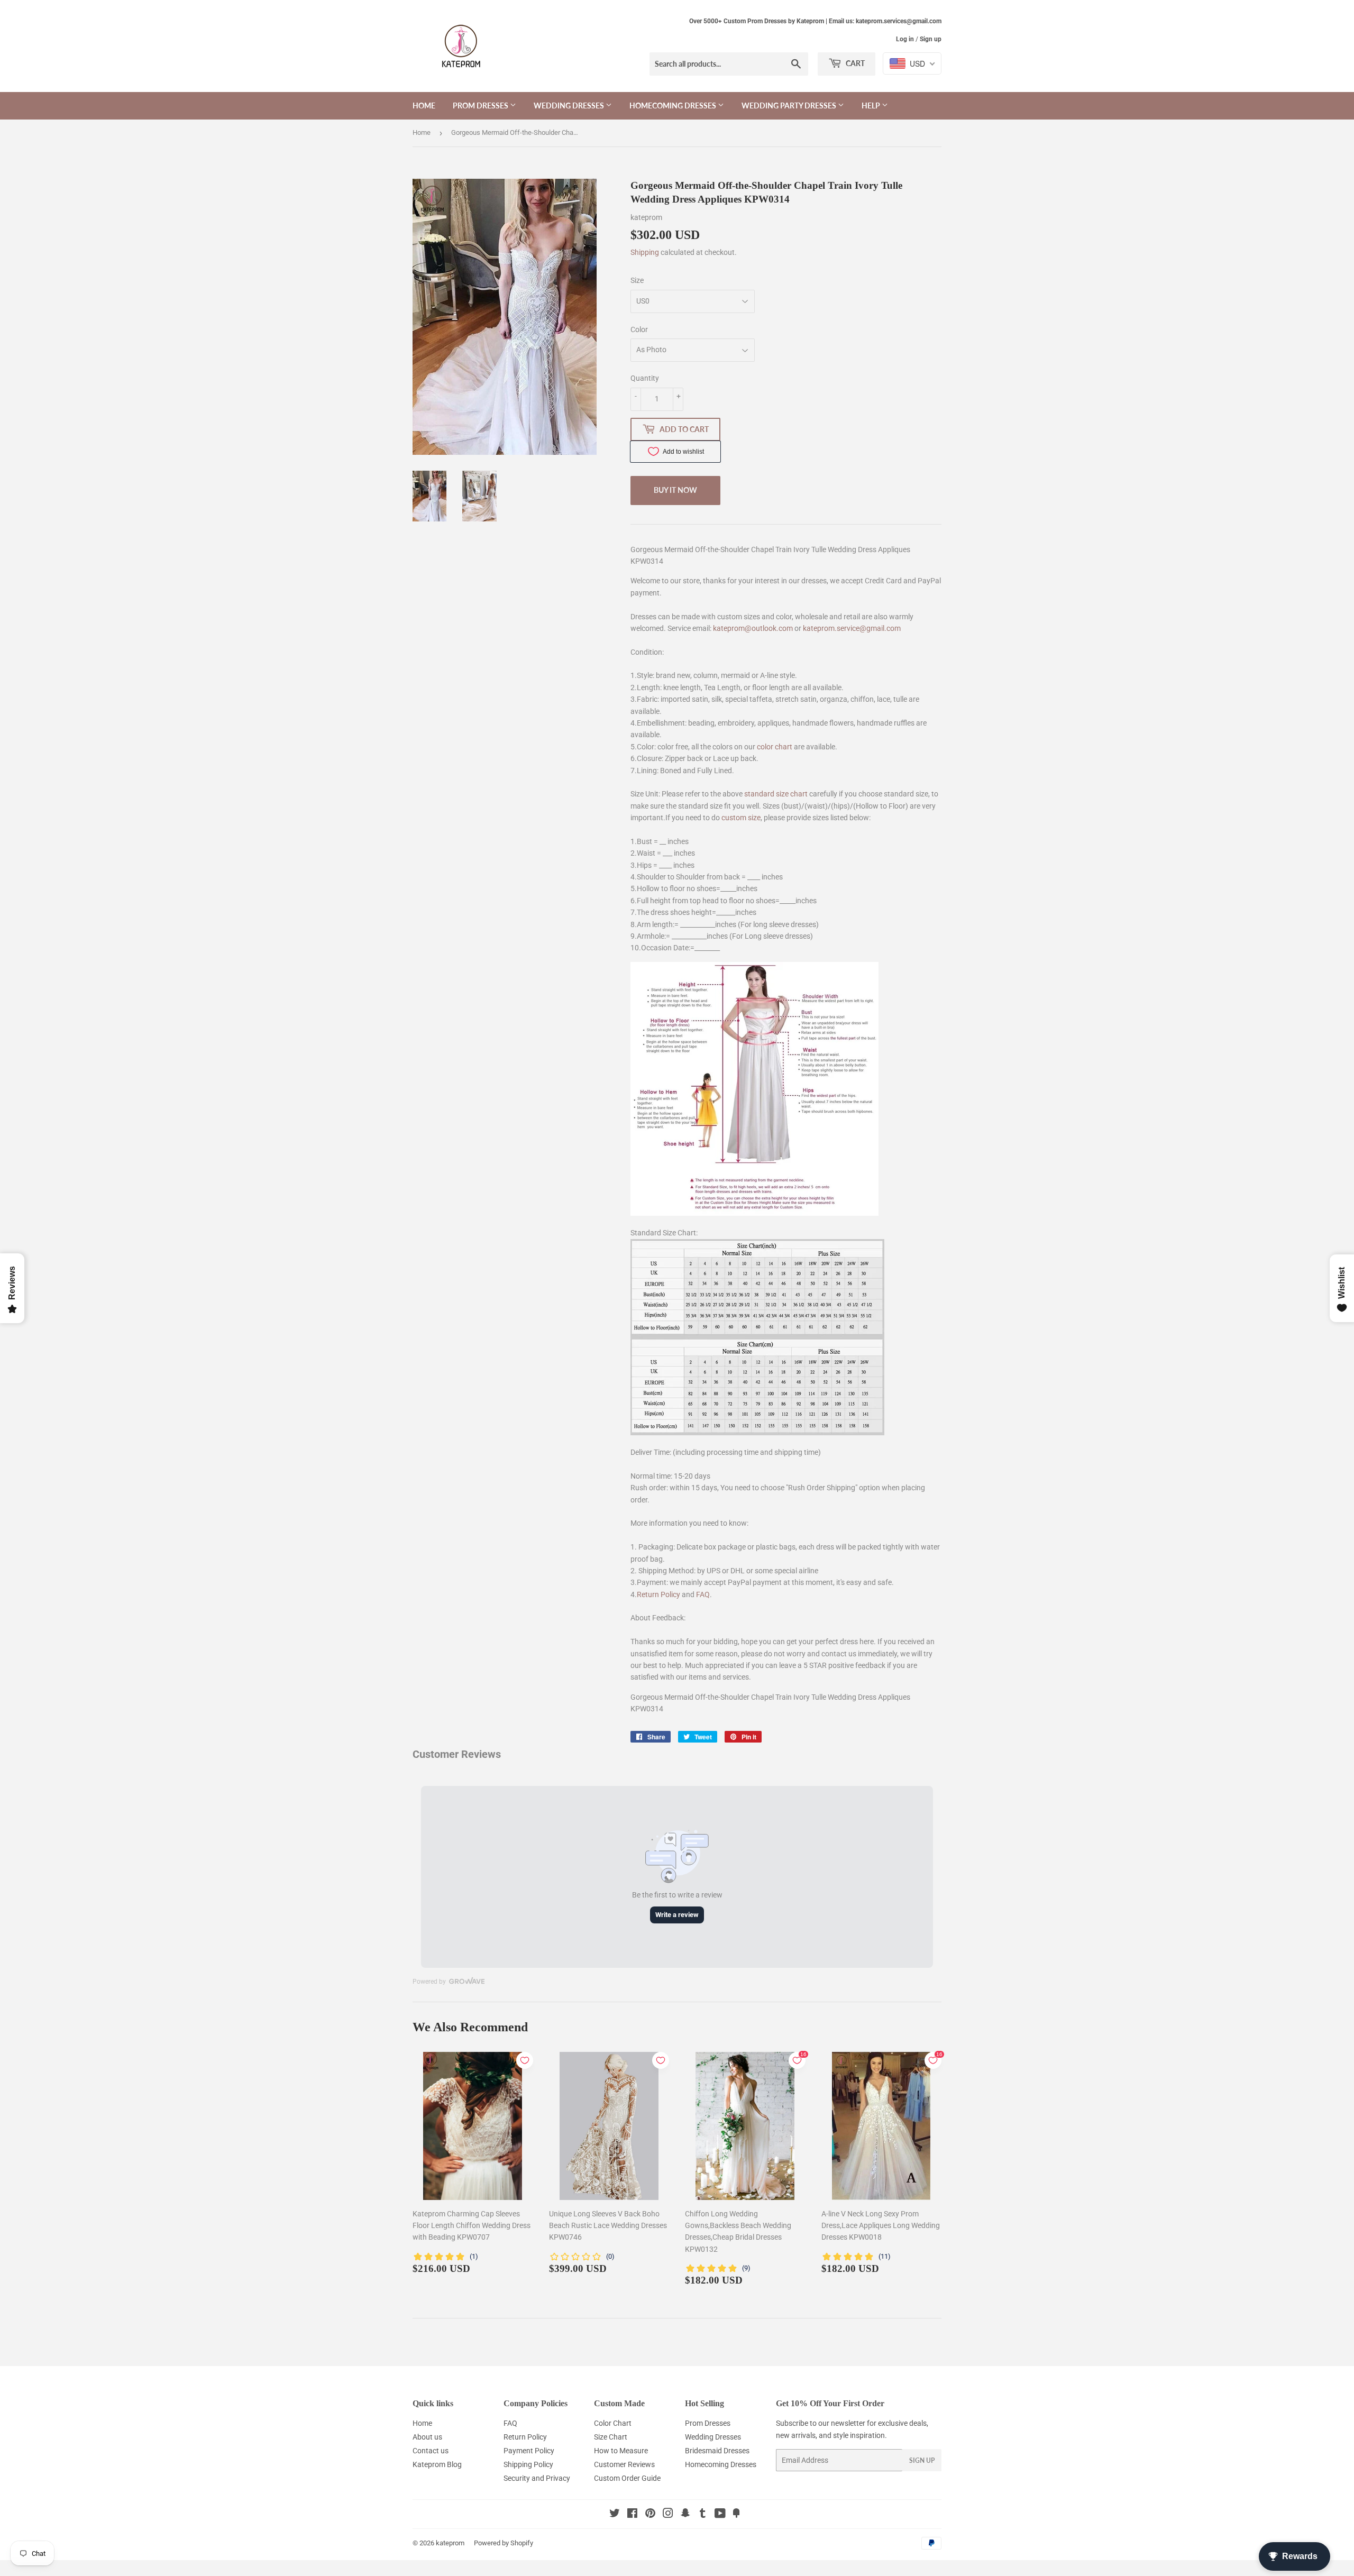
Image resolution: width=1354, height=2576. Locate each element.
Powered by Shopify (504, 2543)
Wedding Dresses (570, 106)
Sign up (931, 39)
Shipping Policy (528, 2464)
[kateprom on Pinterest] (650, 2515)
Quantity (645, 378)
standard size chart (776, 794)
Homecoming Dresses (674, 106)
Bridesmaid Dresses (717, 2451)
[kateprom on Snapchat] (685, 2515)
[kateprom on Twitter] (615, 2515)
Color (639, 329)
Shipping (645, 252)
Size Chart (611, 2437)
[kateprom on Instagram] (668, 2515)
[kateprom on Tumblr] (703, 2515)
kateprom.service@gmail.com (852, 628)
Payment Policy (529, 2451)
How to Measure (621, 2451)
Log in (905, 39)
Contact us (431, 2451)
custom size (741, 818)
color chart (775, 747)
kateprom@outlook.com (753, 628)
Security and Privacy (537, 2478)
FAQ (703, 1594)
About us (427, 2437)
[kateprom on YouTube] (720, 2515)
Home (424, 106)
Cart (854, 63)
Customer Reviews (624, 2464)
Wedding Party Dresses (790, 106)
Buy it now (675, 490)
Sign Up (922, 2460)
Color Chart (613, 2423)
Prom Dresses (481, 106)
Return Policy (658, 1594)
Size (637, 280)
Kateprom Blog (437, 2464)
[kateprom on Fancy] (736, 2515)
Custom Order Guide (627, 2478)
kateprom (450, 2543)
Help (872, 106)
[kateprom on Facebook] (632, 2515)
